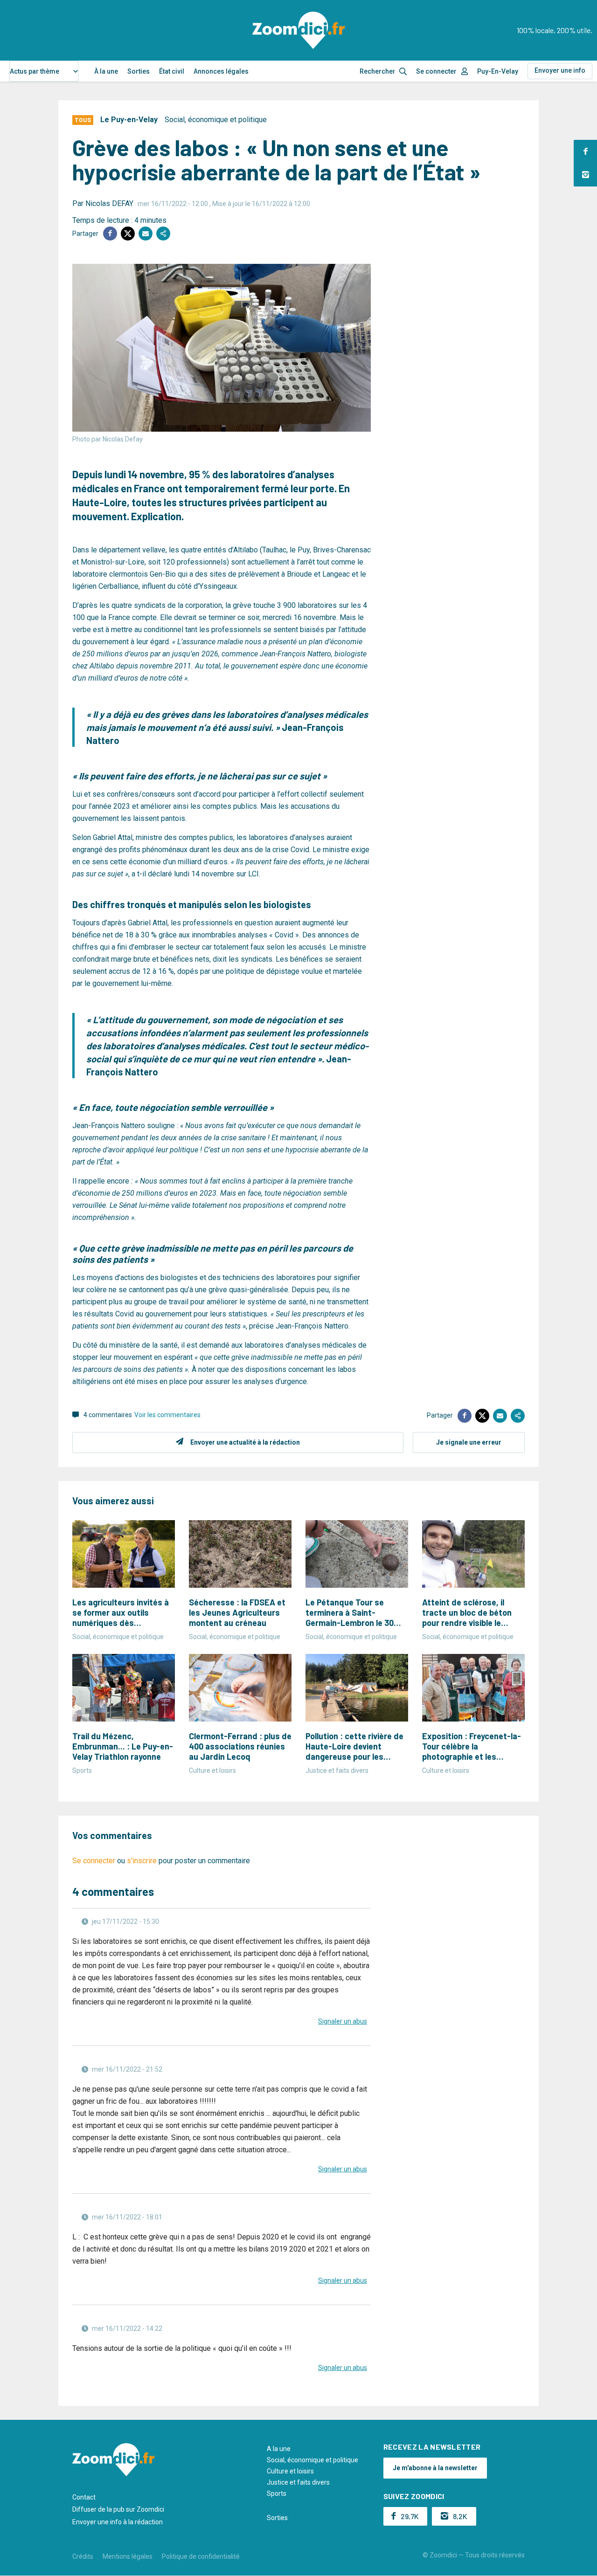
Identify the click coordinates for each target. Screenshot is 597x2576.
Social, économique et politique (216, 120)
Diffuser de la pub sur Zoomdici (118, 2509)
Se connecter (436, 71)
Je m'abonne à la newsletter (435, 2468)
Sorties (139, 71)
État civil (172, 71)
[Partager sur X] (128, 234)
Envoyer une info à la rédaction (118, 2522)
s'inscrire (142, 1861)
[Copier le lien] (163, 234)
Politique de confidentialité (201, 2556)
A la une (279, 2449)
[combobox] (44, 71)
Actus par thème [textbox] (35, 71)
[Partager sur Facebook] (110, 234)
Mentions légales (128, 2556)
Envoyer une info (560, 70)
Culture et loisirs (290, 2471)
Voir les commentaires (167, 1415)
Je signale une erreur (469, 1442)
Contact (84, 2497)
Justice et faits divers (298, 2482)
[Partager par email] (146, 234)
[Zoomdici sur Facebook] (585, 152)
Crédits (83, 2556)
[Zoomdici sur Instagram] (585, 175)
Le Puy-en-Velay (129, 120)
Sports (277, 2493)
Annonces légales (221, 71)
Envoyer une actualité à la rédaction (245, 1442)
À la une (106, 71)
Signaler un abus (343, 2021)
